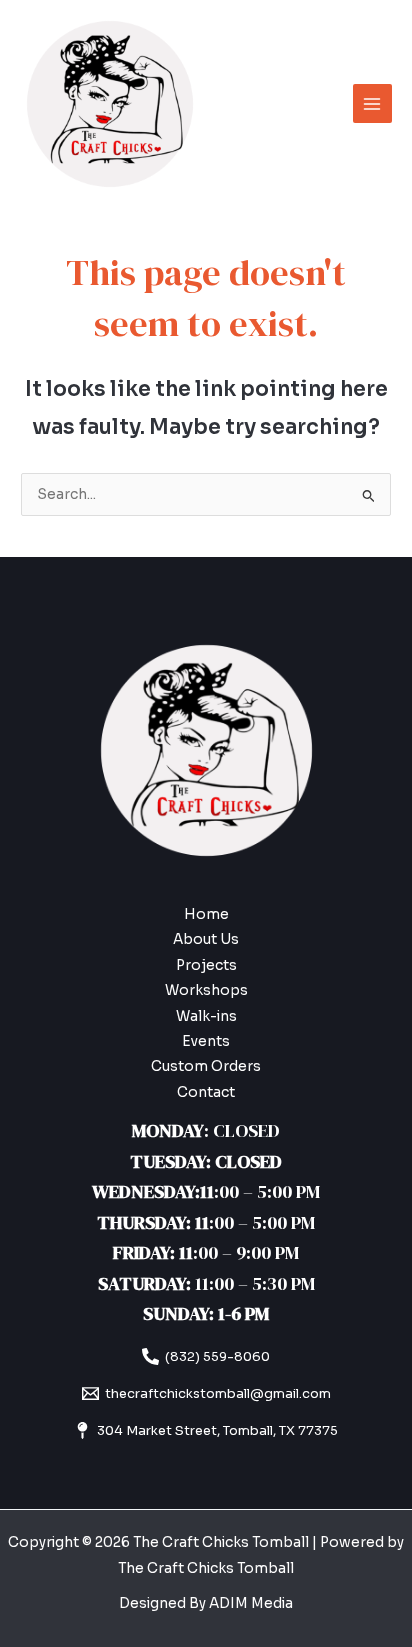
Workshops (206, 990)
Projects (206, 965)
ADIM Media (251, 1603)
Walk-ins (206, 1016)
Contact (206, 1092)
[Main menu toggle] (372, 103)
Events (206, 1041)
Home (206, 914)
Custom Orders (206, 1066)
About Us (206, 939)
